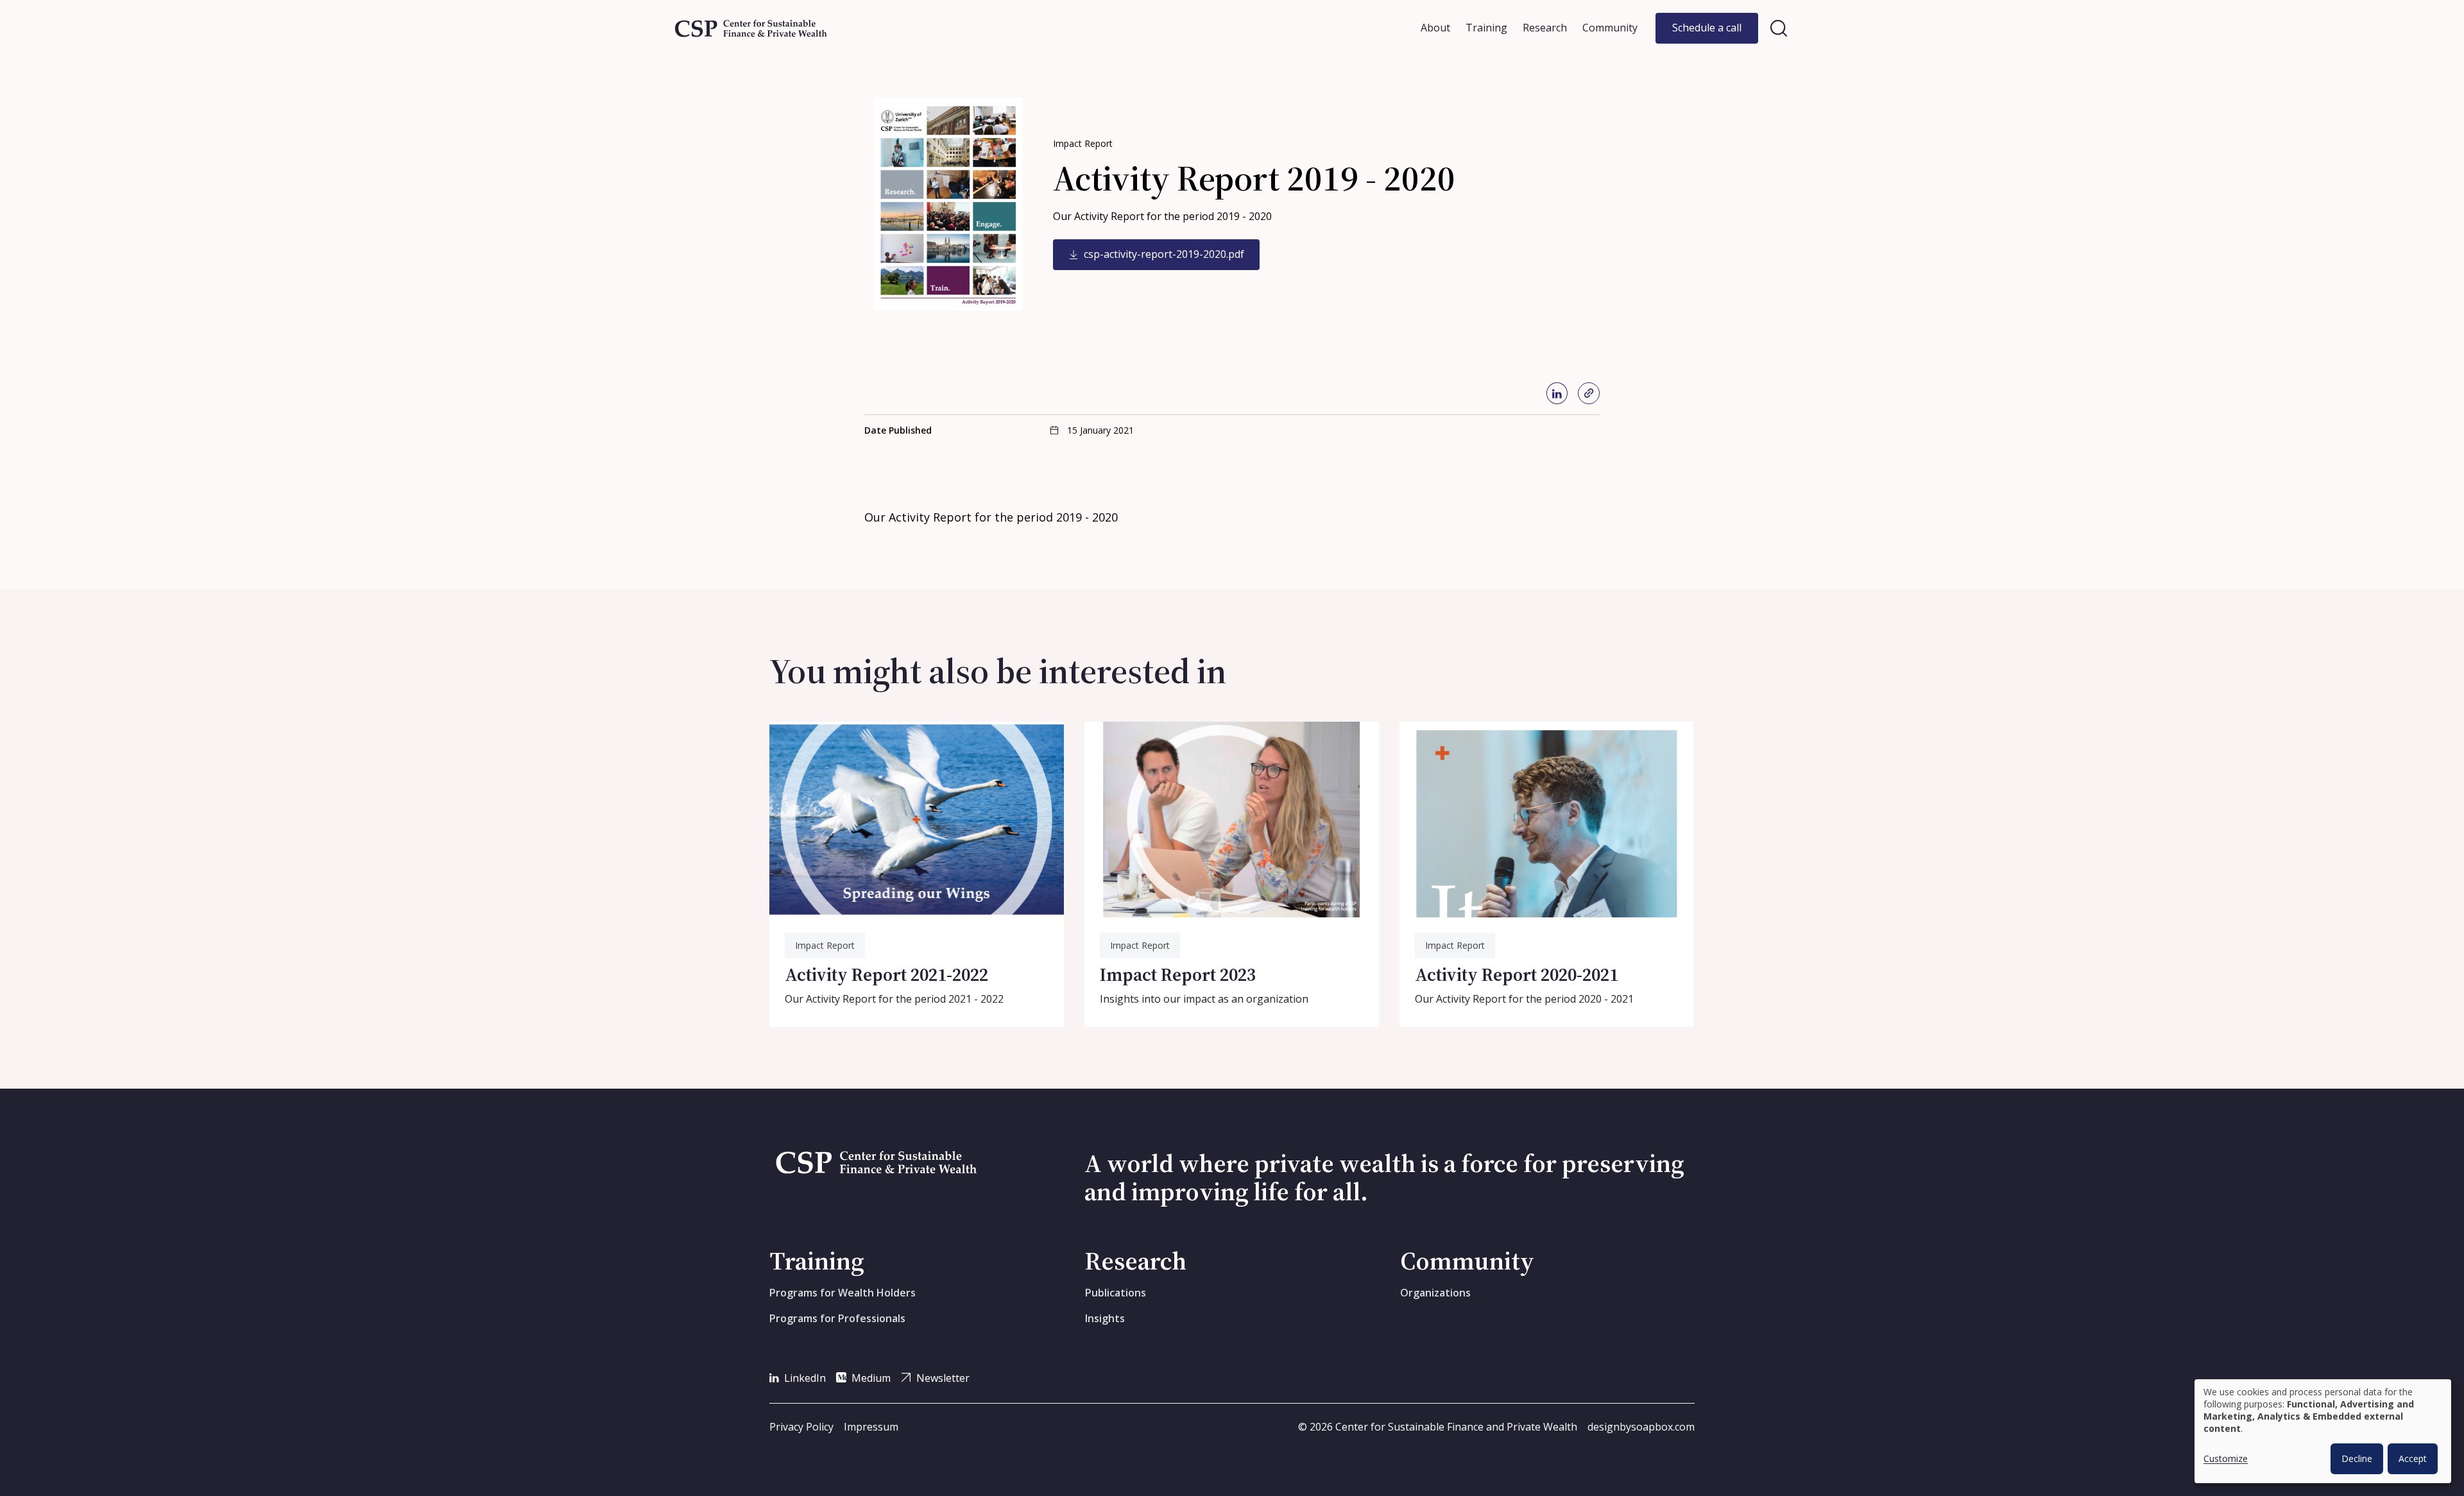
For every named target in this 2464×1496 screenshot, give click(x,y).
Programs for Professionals (837, 1318)
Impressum (871, 1427)
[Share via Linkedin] (1557, 393)
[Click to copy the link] (1589, 393)
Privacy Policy (801, 1427)
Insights (1105, 1318)
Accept (2413, 1458)
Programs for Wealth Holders (843, 1293)
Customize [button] (2226, 1458)
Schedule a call (1707, 28)
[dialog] (2323, 1431)
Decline (2357, 1458)
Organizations (1435, 1293)
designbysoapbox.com (1641, 1427)
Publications (1116, 1293)
